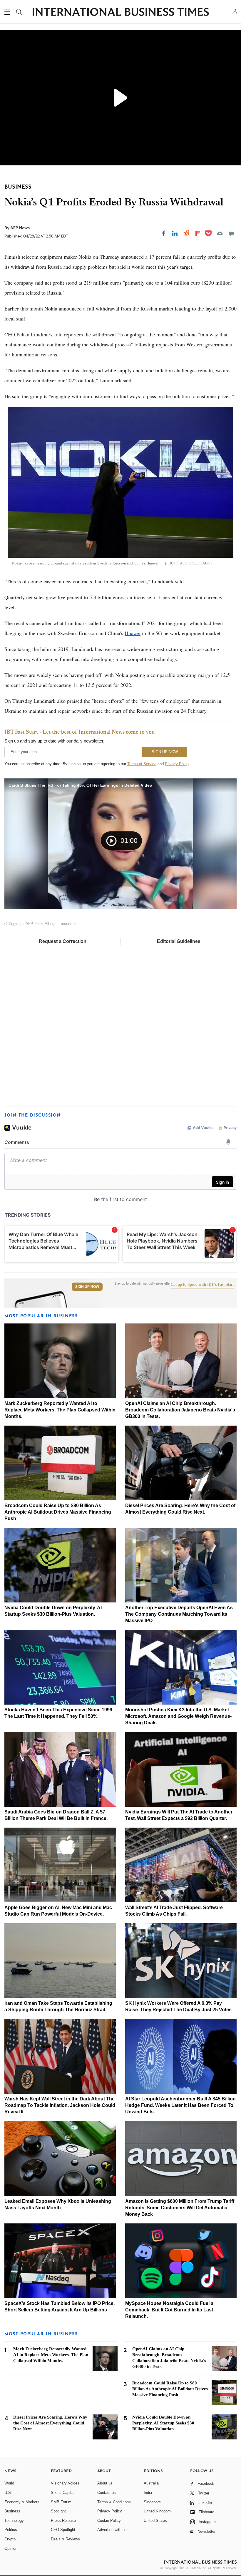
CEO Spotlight (63, 2530)
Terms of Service (142, 764)
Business (12, 2511)
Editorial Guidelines (179, 941)
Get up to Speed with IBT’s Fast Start (202, 1285)
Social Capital (63, 2493)
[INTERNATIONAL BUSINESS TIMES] (120, 13)
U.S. (8, 2493)
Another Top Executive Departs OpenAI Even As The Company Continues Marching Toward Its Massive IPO (179, 1614)
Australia (151, 2483)
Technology (14, 2521)
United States (155, 2521)
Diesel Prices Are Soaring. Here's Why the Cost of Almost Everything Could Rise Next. (50, 2423)
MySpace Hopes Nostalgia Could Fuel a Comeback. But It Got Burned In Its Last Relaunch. (169, 2310)
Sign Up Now (87, 1287)
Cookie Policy (109, 2521)
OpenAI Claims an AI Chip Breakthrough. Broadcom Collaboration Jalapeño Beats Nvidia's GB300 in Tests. (180, 1410)
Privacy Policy (177, 764)
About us (105, 2483)
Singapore (152, 2502)
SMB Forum (61, 2502)
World (9, 2483)
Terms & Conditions (114, 2502)
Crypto (10, 2539)
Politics (11, 2530)
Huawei (133, 633)
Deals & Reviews (65, 2539)
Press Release (63, 2521)
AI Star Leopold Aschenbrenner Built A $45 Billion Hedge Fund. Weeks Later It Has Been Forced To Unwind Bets (180, 2105)
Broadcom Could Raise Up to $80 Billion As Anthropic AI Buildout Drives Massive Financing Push (58, 1512)
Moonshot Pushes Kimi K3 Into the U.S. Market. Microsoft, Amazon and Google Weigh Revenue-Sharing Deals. (178, 1716)
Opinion (11, 2548)
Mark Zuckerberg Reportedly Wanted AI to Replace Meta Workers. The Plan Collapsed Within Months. (60, 1410)
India (148, 2493)
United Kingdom (157, 2511)
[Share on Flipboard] (198, 233)
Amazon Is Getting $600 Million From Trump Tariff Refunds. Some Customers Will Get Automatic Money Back (180, 2208)
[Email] (220, 233)
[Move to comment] (231, 233)
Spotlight (58, 2511)
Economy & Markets (22, 2502)
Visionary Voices (65, 2483)
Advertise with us (112, 2530)
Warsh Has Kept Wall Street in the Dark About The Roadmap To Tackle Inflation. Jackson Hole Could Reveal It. (60, 2105)
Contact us (107, 2493)
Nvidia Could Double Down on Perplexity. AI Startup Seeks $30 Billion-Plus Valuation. (163, 2423)
